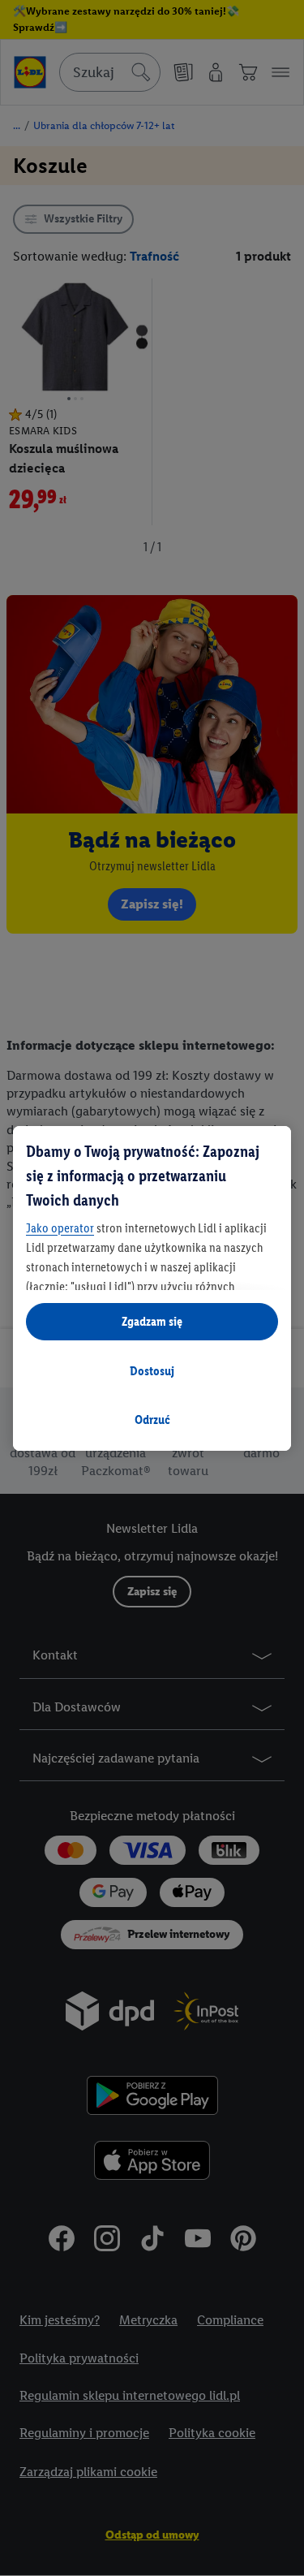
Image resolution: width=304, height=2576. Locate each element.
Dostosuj (152, 1371)
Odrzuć (152, 1420)
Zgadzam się (152, 1321)
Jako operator (60, 1228)
